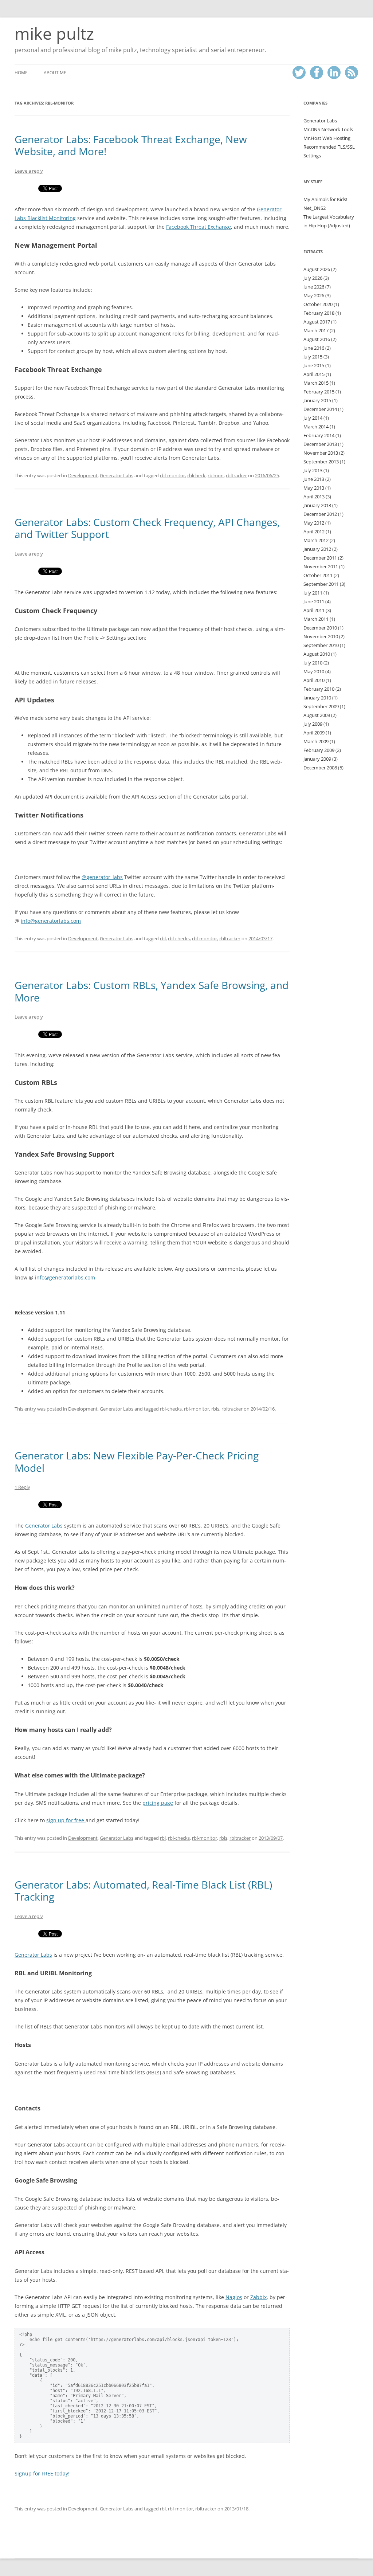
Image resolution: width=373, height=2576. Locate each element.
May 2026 (314, 295)
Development (83, 475)
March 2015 (316, 383)
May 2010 (314, 671)
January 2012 (317, 549)
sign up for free (66, 1820)
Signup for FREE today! (42, 2473)
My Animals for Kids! (325, 199)
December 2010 (320, 628)
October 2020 (318, 304)
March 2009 (316, 741)
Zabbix (258, 2297)
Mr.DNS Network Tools (328, 129)
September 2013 (321, 462)
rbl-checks (179, 938)
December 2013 (320, 444)
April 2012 (314, 532)
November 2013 (321, 453)
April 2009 (314, 733)
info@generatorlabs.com (51, 921)
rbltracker (236, 475)
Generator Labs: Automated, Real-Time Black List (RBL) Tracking (143, 1891)
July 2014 (313, 418)
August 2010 (317, 654)
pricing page (158, 1803)
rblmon (216, 475)
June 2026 (314, 287)
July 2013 (313, 470)
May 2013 (314, 488)
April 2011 (314, 610)
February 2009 (319, 750)
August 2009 (317, 715)
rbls (215, 1409)
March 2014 (316, 427)
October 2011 (318, 575)
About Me (55, 73)
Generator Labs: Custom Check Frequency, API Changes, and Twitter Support (147, 528)
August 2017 (317, 322)
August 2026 (317, 269)
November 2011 (321, 566)
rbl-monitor (172, 475)
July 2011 (313, 593)
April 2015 (314, 374)
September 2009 (321, 706)
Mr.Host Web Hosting (327, 138)
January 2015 (317, 400)
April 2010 (314, 680)
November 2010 (321, 636)
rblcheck (196, 475)
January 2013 (317, 505)
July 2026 (313, 278)
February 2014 (319, 435)
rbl (163, 938)
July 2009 (313, 724)
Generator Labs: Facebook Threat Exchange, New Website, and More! (131, 145)
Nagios (234, 2297)
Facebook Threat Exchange (199, 227)
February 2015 (319, 392)
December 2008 (320, 768)
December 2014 (320, 409)
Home (21, 73)
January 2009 (317, 759)
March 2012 (316, 540)
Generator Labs (117, 475)
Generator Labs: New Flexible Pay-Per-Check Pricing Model (137, 1462)
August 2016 (317, 339)
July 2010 (313, 663)
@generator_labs (102, 877)
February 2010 (319, 689)
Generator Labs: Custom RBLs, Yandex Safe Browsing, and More (152, 991)
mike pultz (54, 34)
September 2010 (321, 645)
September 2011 (321, 584)
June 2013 (314, 479)
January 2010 (317, 698)
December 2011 (320, 558)
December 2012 (320, 514)
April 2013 (314, 497)
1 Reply (22, 1487)
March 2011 (316, 619)
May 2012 (314, 523)
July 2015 (313, 357)
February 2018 (319, 313)
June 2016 (314, 348)
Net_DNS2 (315, 208)
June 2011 (314, 601)
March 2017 (316, 330)
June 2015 (314, 365)
